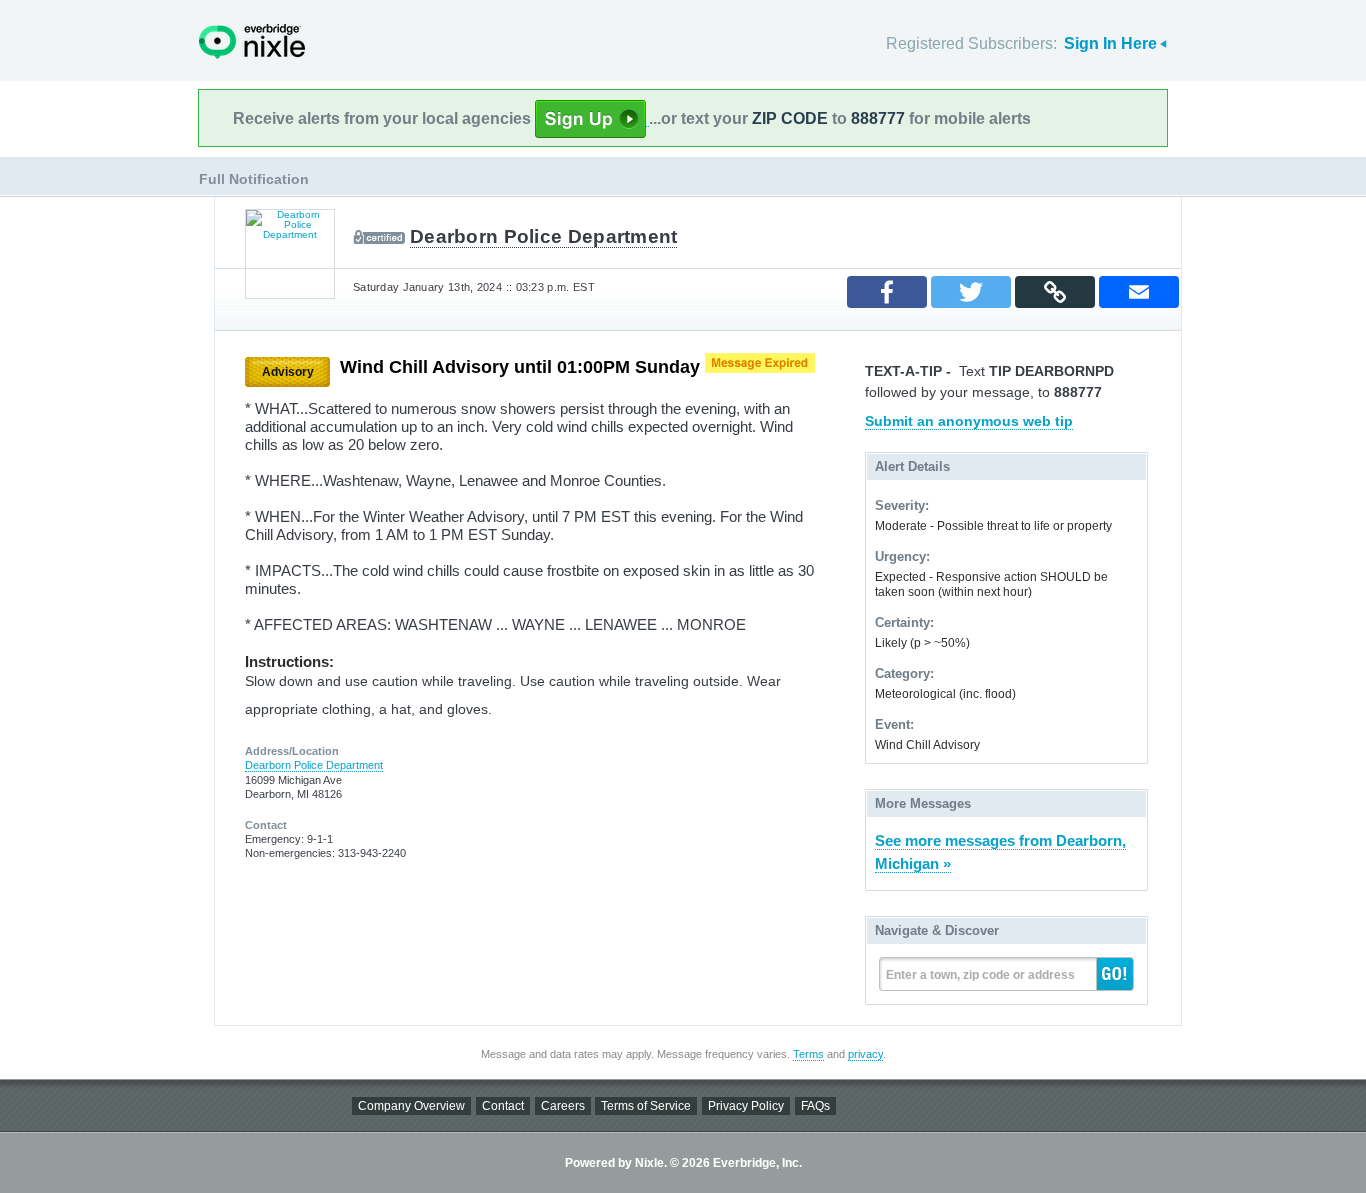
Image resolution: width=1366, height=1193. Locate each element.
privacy (865, 1054)
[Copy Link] (1055, 292)
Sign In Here (1110, 43)
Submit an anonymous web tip (969, 421)
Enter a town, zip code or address (980, 975)
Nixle (252, 41)
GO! (1115, 974)
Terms (808, 1054)
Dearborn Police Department (543, 236)
